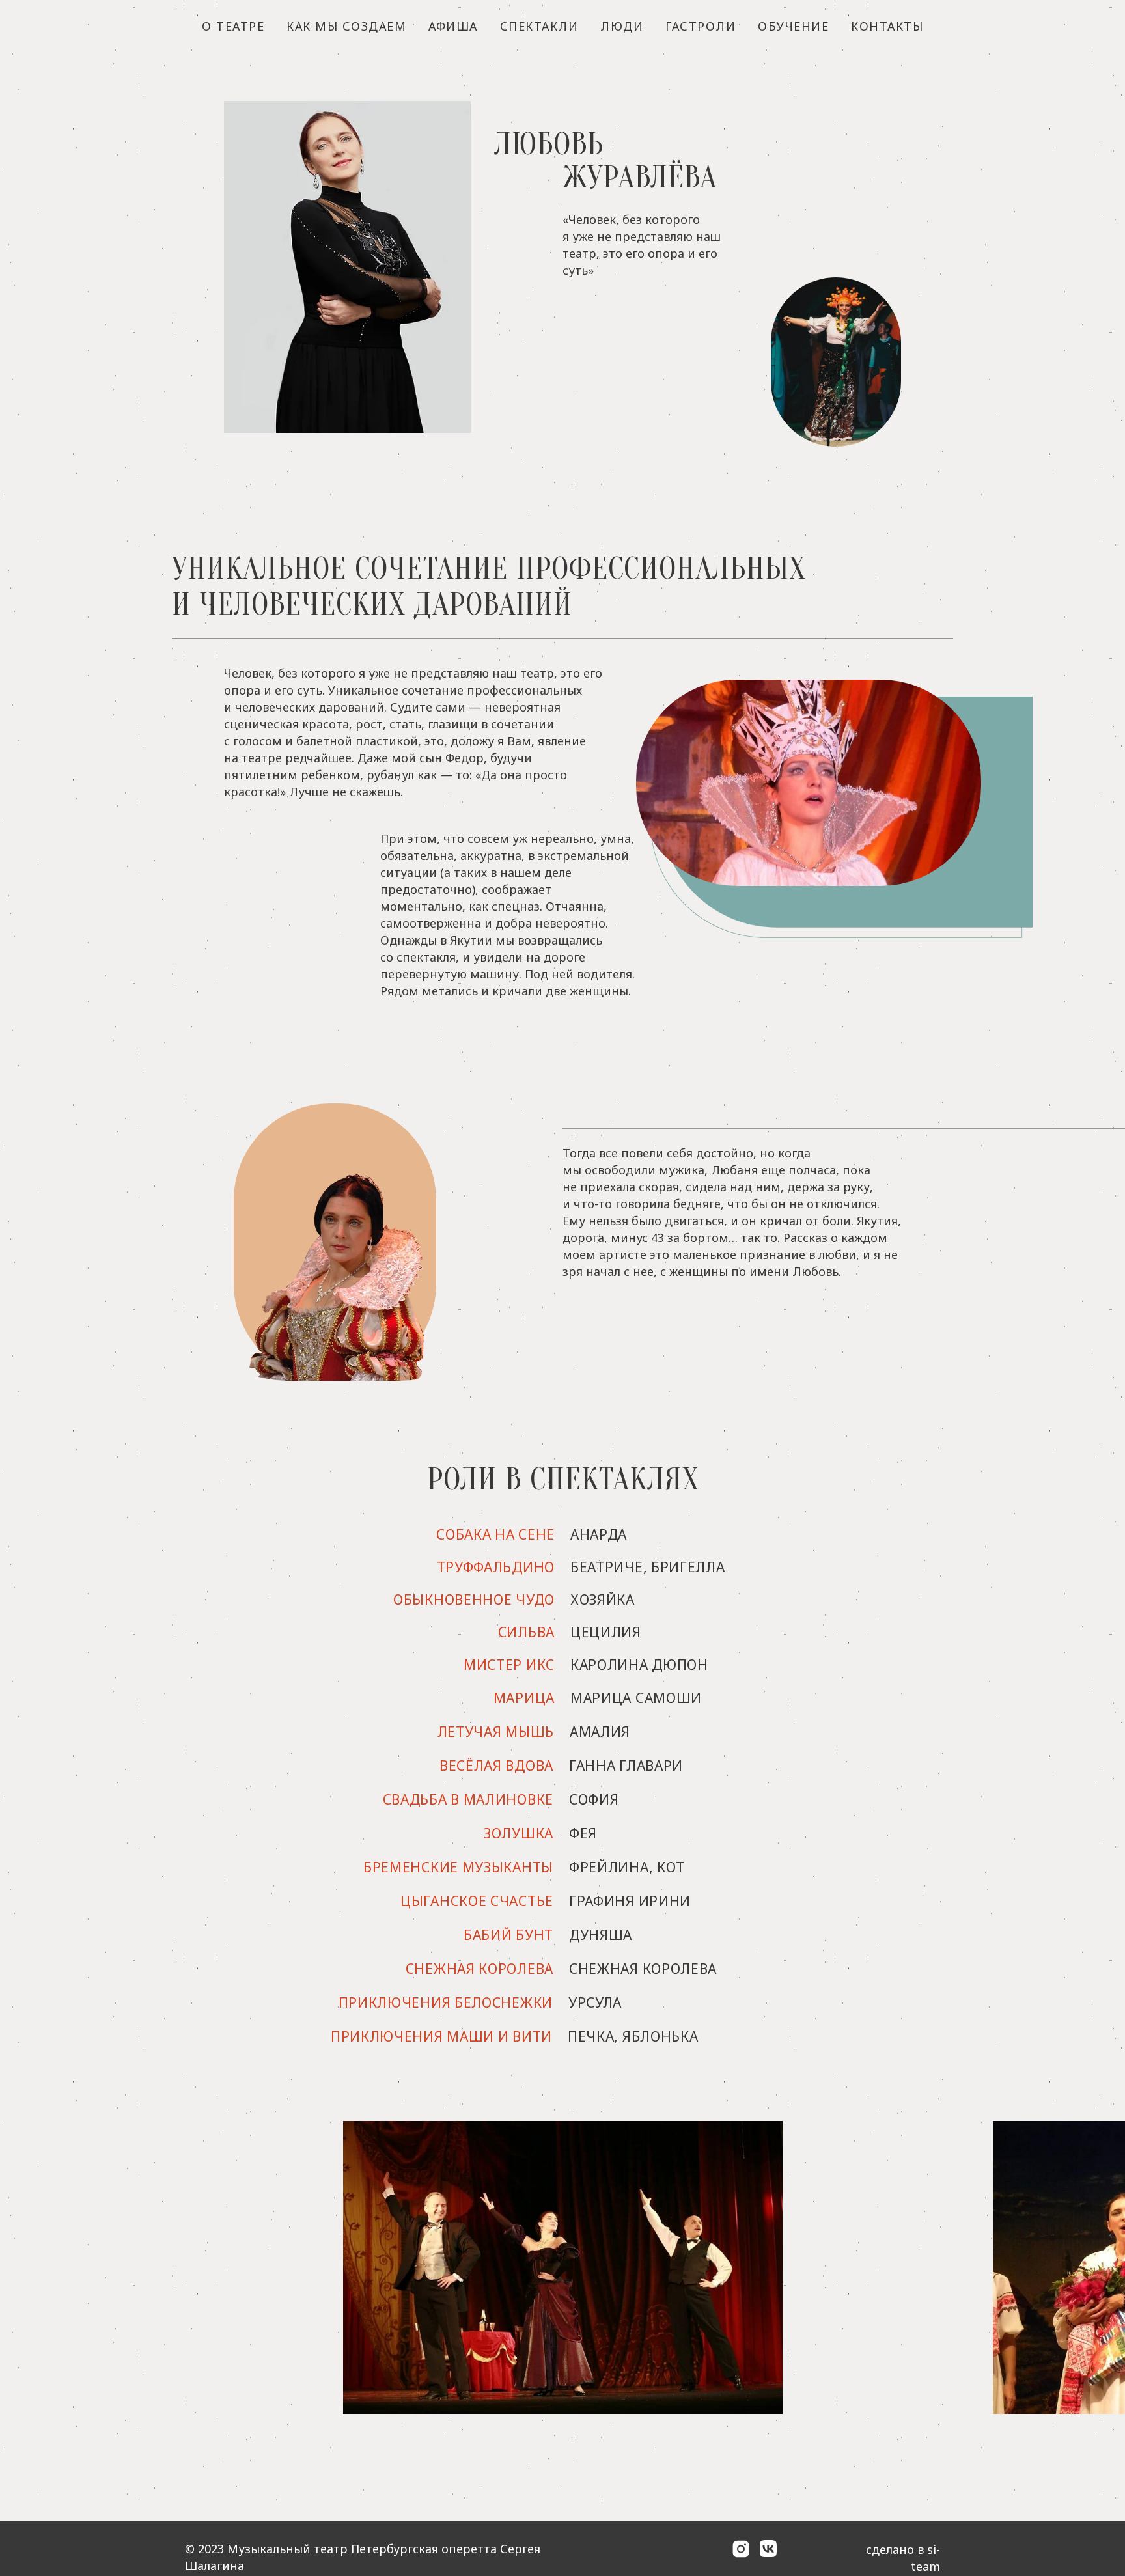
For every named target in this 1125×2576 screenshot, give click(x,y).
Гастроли (701, 26)
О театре (233, 26)
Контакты (887, 26)
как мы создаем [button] (346, 26)
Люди (622, 26)
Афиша (453, 26)
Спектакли (539, 26)
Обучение (793, 26)
